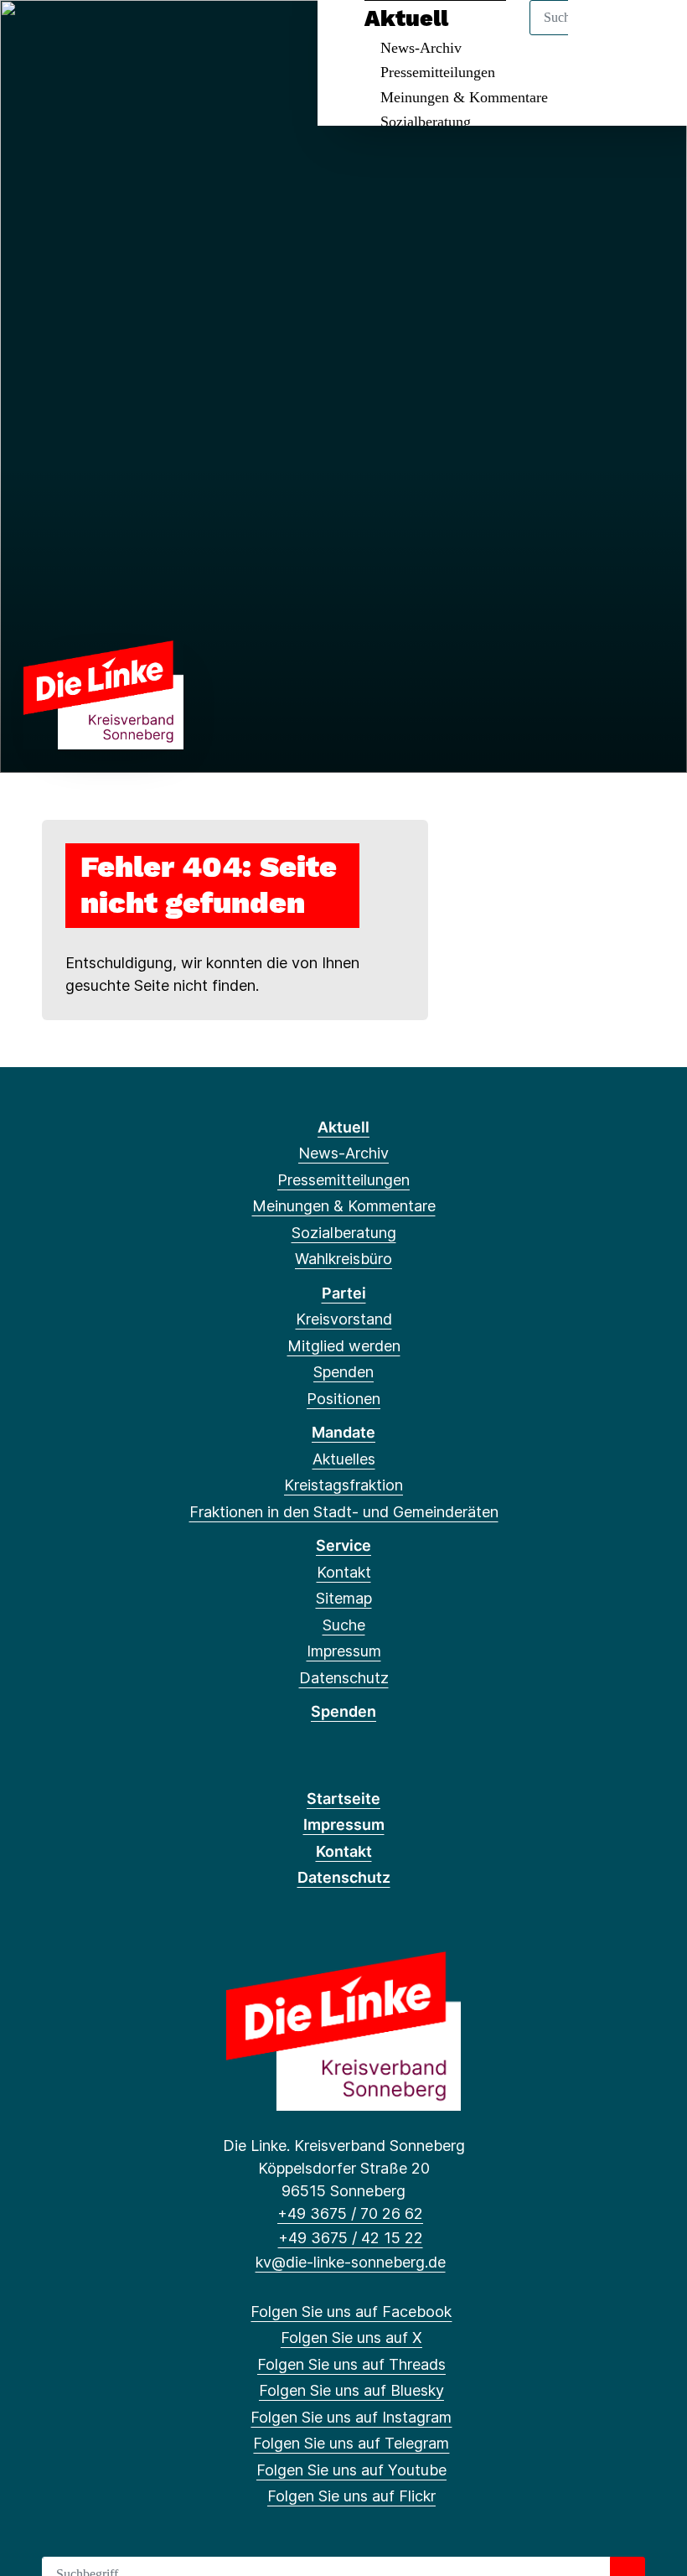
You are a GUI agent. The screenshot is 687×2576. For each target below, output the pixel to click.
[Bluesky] (115, 35)
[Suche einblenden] (603, 35)
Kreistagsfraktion (343, 1485)
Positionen (343, 1399)
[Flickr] (225, 35)
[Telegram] (170, 35)
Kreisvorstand (344, 1319)
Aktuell (343, 1127)
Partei (344, 1293)
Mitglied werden (344, 1346)
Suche (344, 1625)
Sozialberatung (426, 122)
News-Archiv (343, 1153)
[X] (60, 35)
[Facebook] (32, 35)
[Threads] (88, 35)
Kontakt (344, 1572)
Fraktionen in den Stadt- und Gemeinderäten (344, 1512)
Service (343, 1545)
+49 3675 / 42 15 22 (350, 2238)
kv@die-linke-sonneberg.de (350, 2262)
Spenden (343, 1372)
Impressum (344, 1651)
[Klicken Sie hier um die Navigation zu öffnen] (652, 35)
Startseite (343, 1799)
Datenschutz (344, 1678)
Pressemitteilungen (438, 72)
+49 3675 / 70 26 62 (350, 2213)
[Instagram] (143, 35)
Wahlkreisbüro (343, 1259)
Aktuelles (344, 1459)
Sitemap (344, 1598)
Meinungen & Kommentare (464, 97)
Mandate (343, 1432)
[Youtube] (197, 35)
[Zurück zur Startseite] (103, 694)
